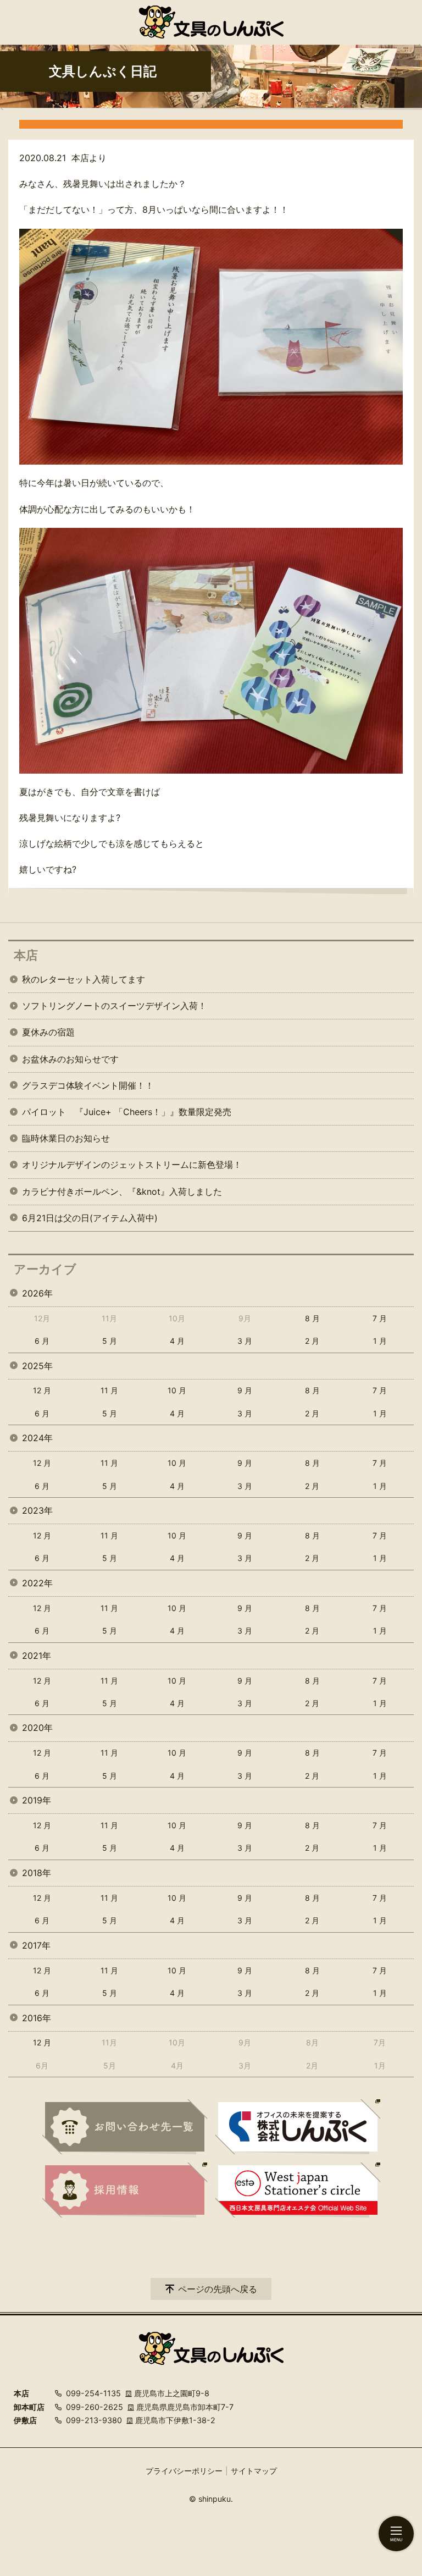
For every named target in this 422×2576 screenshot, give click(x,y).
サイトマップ (254, 2471)
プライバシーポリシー (184, 2471)
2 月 (312, 1341)
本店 (26, 955)
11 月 (109, 1390)
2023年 (37, 1510)
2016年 (37, 2018)
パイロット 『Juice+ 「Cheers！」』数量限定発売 (127, 1112)
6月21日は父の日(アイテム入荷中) (90, 1218)
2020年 (37, 1728)
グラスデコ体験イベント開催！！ (88, 1085)
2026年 (37, 1293)
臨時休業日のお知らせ (66, 1138)
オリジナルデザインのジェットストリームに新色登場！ (132, 1165)
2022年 (37, 1583)
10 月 (177, 1390)
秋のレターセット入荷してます (84, 979)
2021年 (37, 1656)
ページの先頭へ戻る (218, 2289)
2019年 (37, 1800)
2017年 (36, 1945)
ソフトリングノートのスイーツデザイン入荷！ (114, 1006)
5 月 (110, 1341)
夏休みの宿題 (48, 1032)
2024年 (37, 1438)
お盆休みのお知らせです (70, 1059)
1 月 (380, 1341)
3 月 (245, 1341)
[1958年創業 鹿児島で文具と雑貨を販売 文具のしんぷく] (211, 22)
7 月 (380, 1318)
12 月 (42, 1390)
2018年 (37, 1873)
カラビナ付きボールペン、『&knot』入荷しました (122, 1192)
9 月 (245, 1390)
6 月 (42, 1341)
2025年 (37, 1366)
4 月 (177, 1341)
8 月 (312, 1318)
